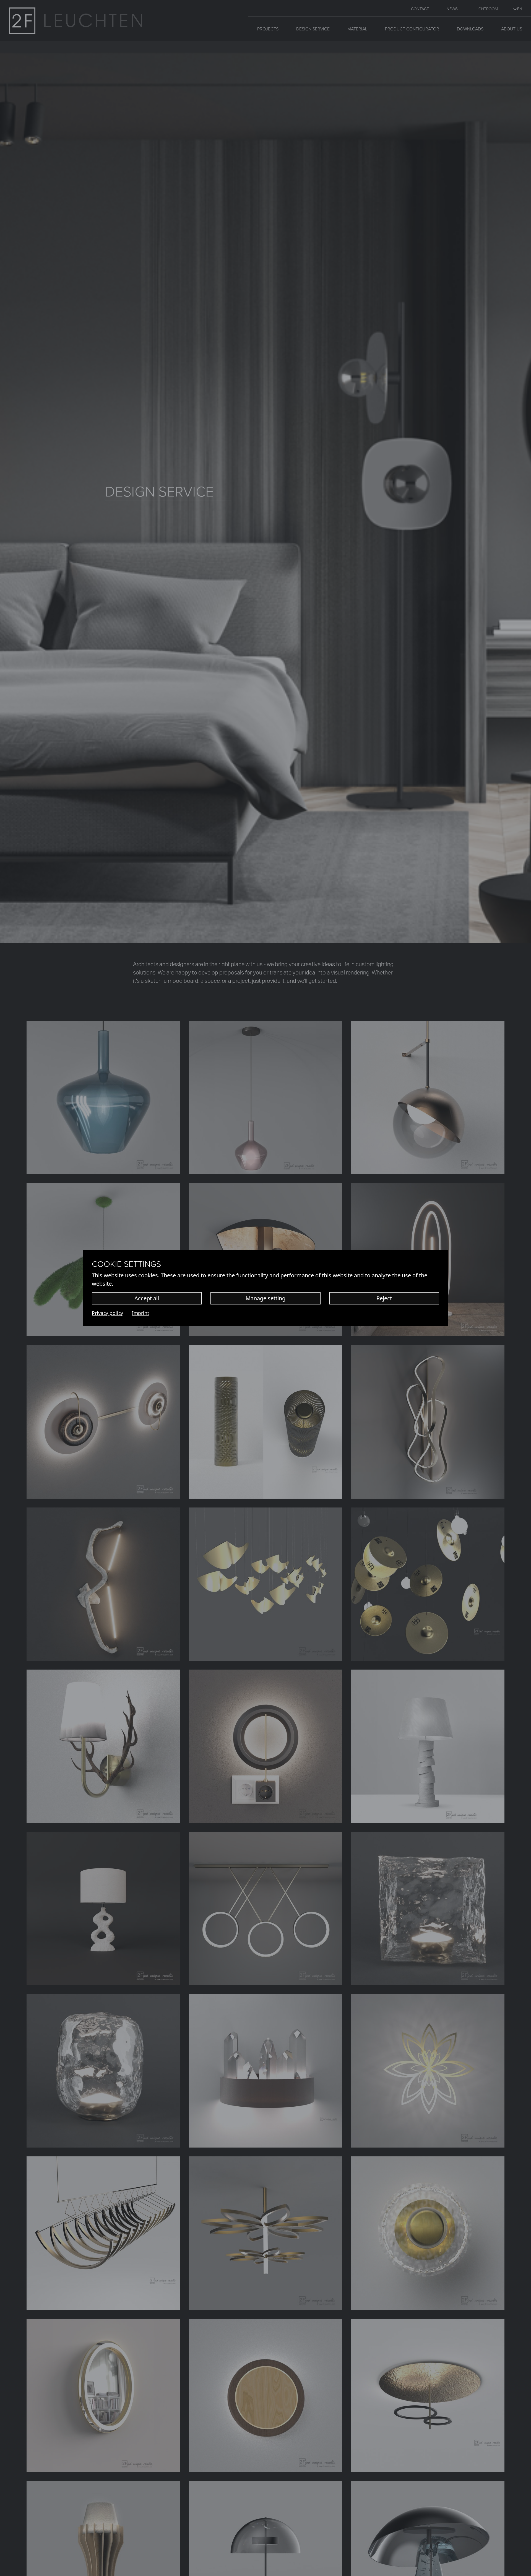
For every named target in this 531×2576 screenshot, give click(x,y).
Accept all (147, 1298)
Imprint (140, 1313)
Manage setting (265, 1298)
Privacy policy (107, 1313)
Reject (384, 1298)
